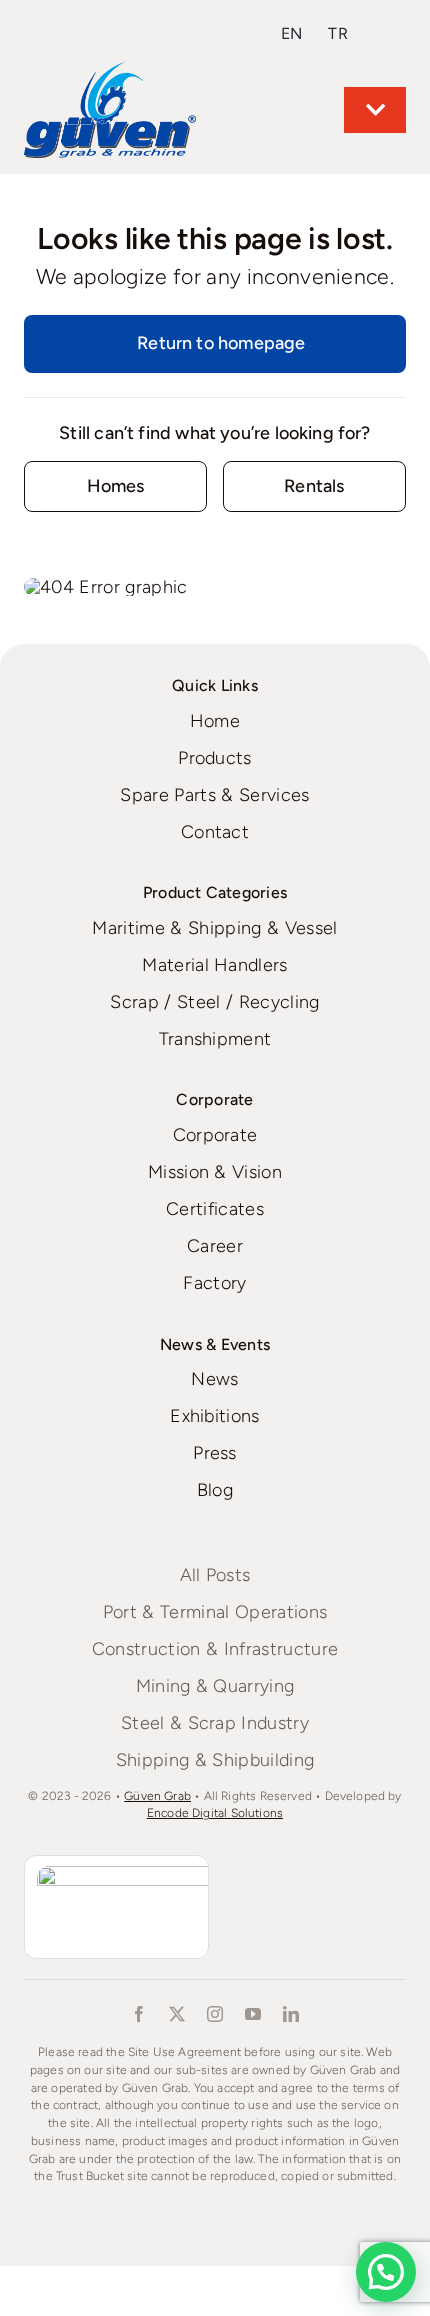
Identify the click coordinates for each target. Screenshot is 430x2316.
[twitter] (177, 2014)
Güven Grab (157, 1796)
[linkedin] (291, 2014)
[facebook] (139, 2014)
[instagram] (215, 2014)
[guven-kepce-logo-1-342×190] (110, 71)
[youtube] (253, 2014)
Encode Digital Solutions (215, 1813)
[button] (386, 2272)
